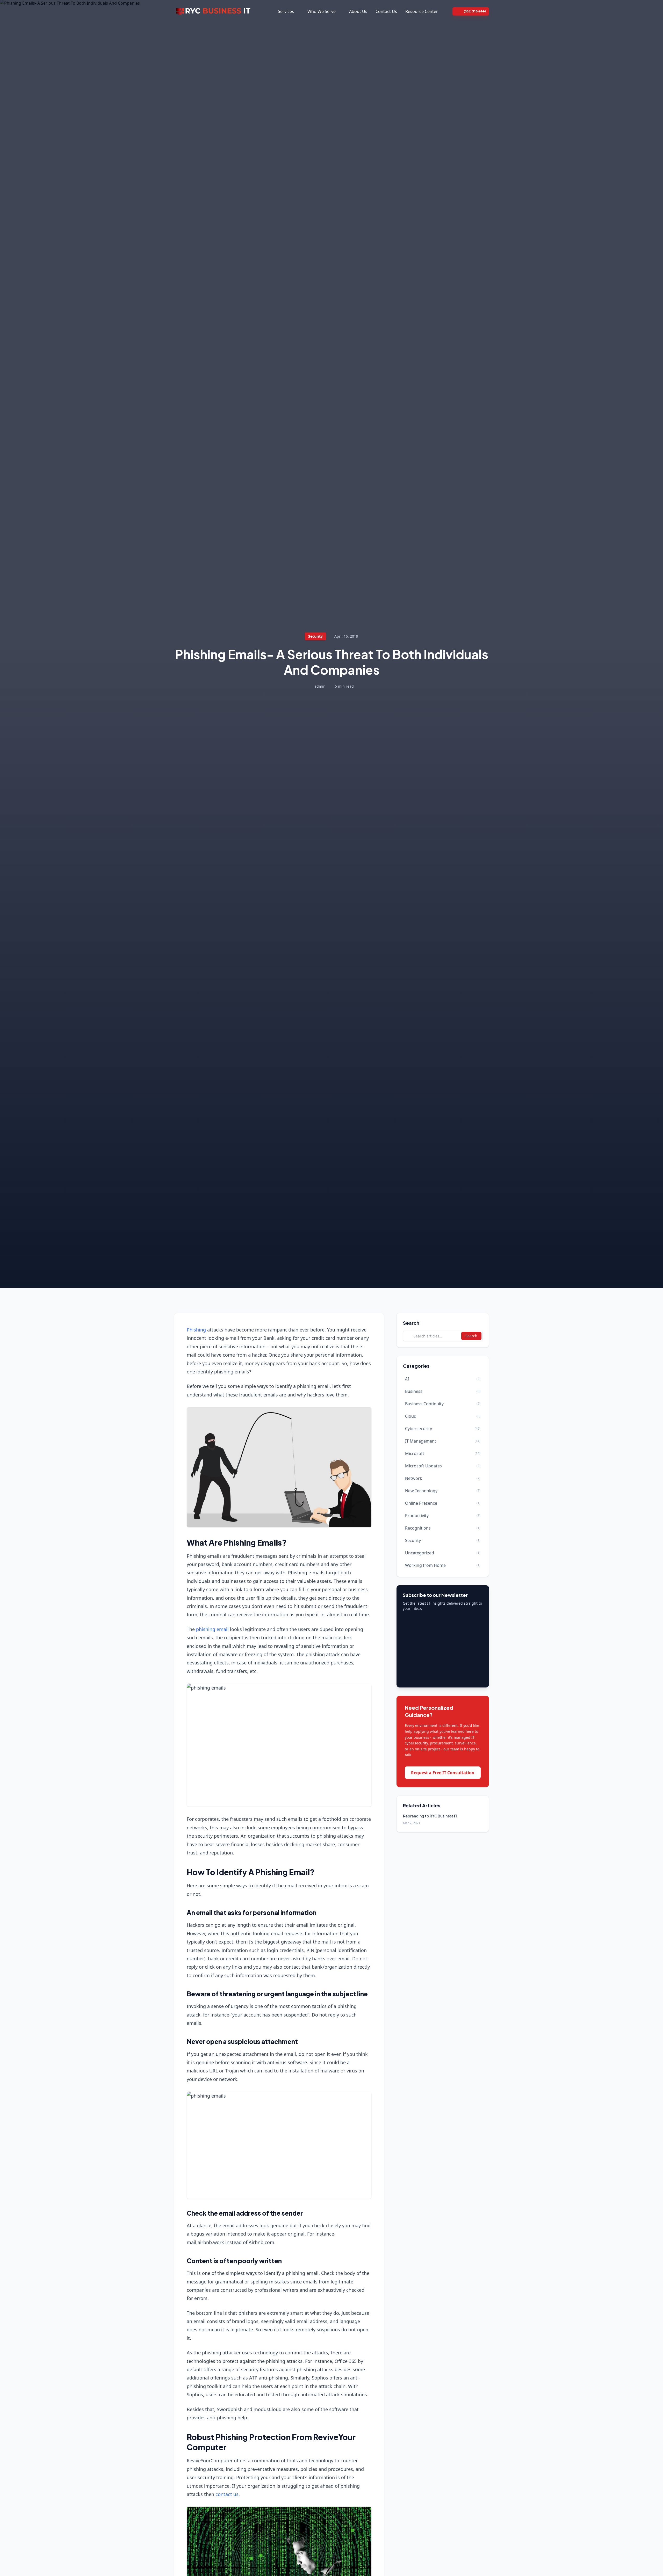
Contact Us (386, 11)
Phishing (196, 1330)
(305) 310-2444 (475, 11)
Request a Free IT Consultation (443, 1773)
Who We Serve (322, 11)
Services (286, 11)
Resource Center (422, 11)
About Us (358, 11)
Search (471, 1336)
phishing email (212, 1629)
